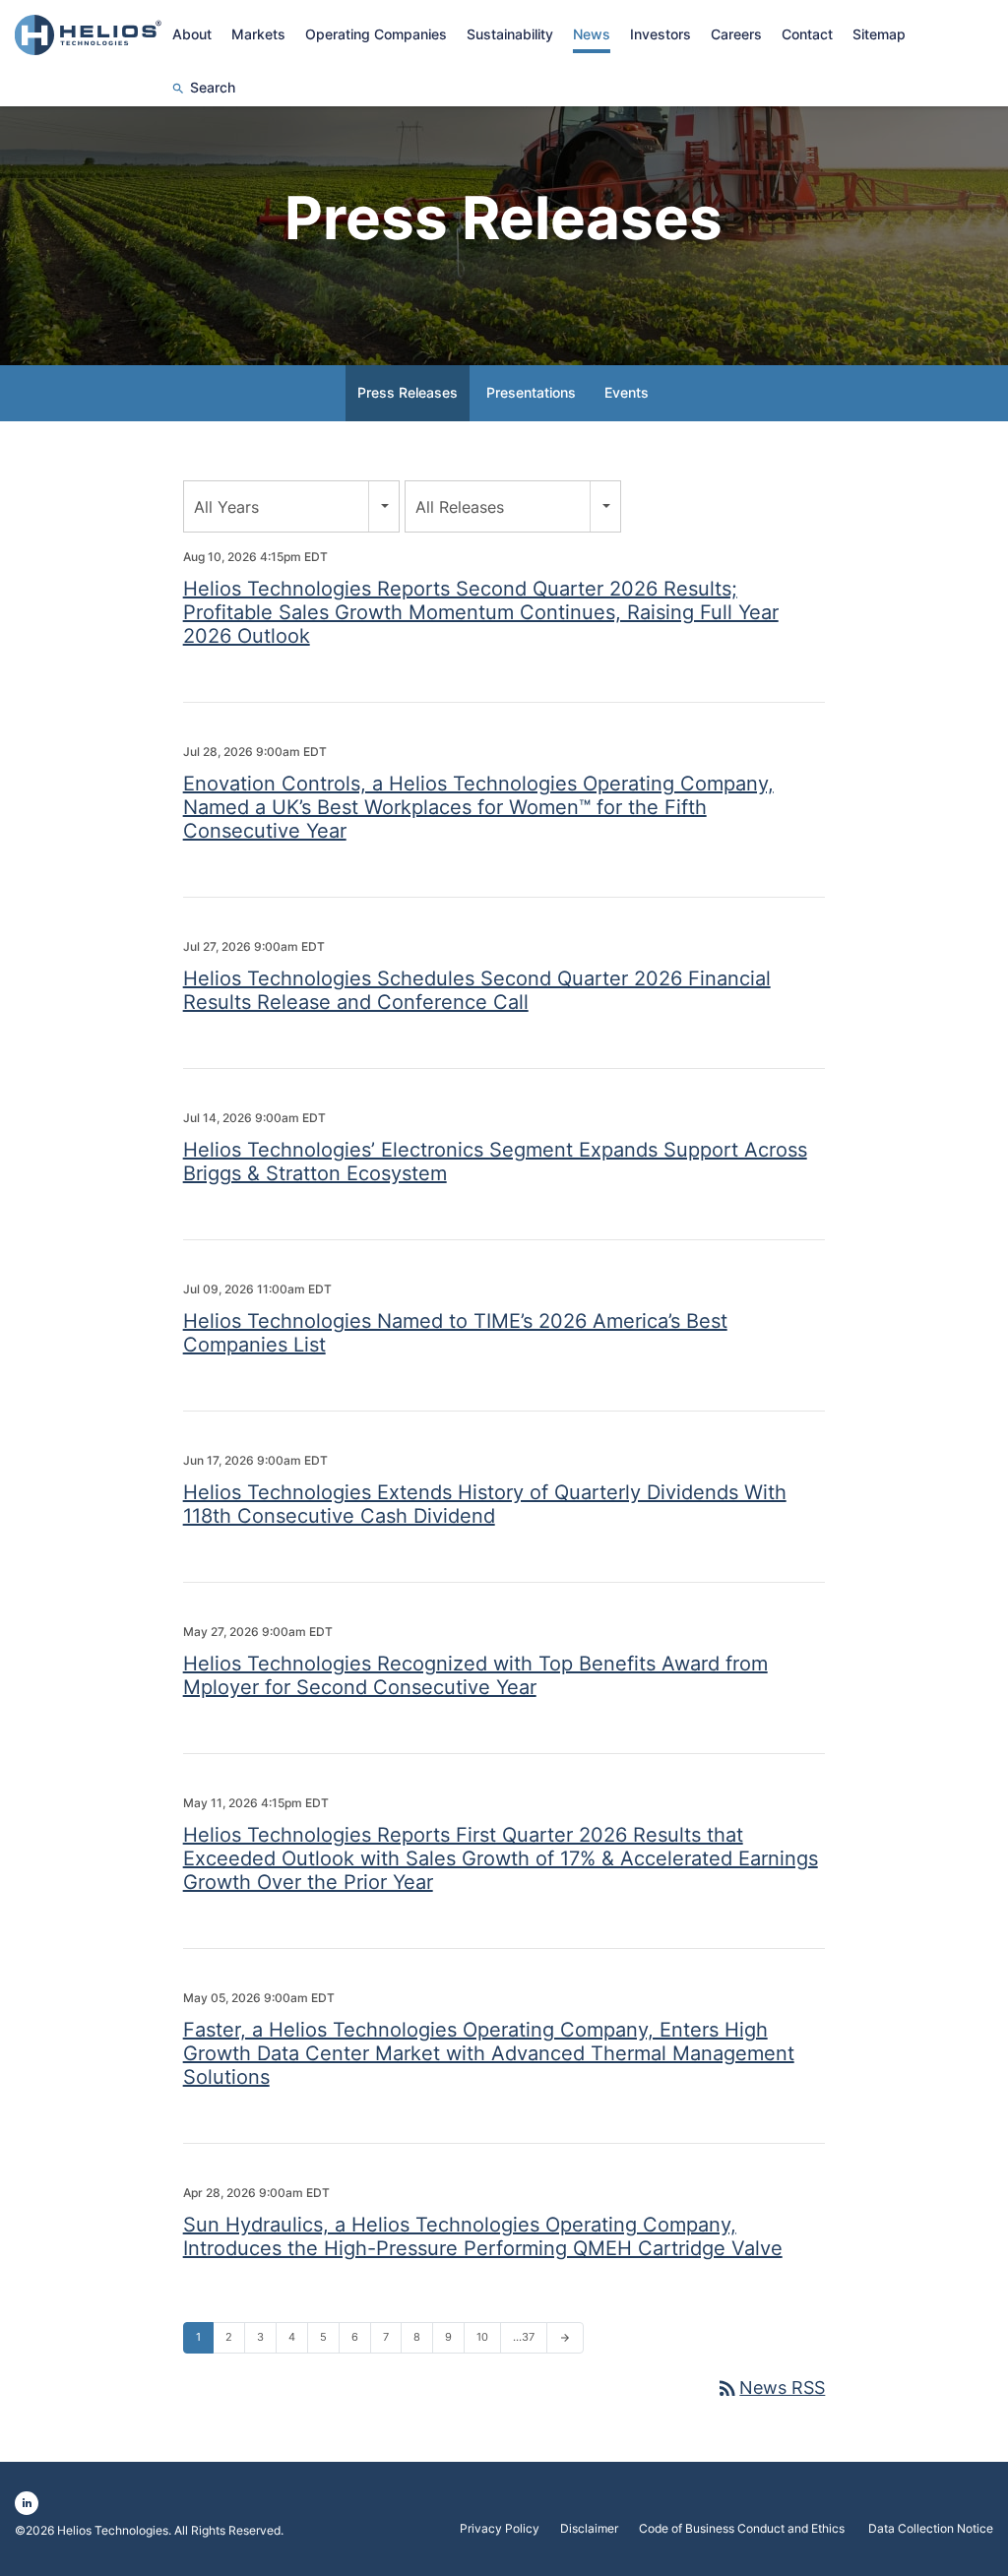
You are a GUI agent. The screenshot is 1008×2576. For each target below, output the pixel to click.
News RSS (770, 2388)
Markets (258, 34)
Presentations (531, 392)
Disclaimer (589, 2529)
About (192, 34)
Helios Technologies (113, 2530)
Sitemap (879, 34)
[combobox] (291, 506)
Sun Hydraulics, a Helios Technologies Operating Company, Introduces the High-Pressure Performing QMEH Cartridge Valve (483, 2236)
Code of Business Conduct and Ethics (743, 2529)
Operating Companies (376, 34)
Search (213, 87)
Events (627, 392)
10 (482, 2337)
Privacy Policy (500, 2529)
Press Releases (408, 392)
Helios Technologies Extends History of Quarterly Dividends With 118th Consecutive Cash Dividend (485, 1504)
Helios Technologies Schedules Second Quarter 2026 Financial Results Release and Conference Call (477, 990)
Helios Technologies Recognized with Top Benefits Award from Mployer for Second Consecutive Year (475, 1675)
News (592, 34)
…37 (524, 2337)
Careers (736, 34)
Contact (807, 34)
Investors (661, 34)
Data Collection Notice (931, 2529)
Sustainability (510, 34)
